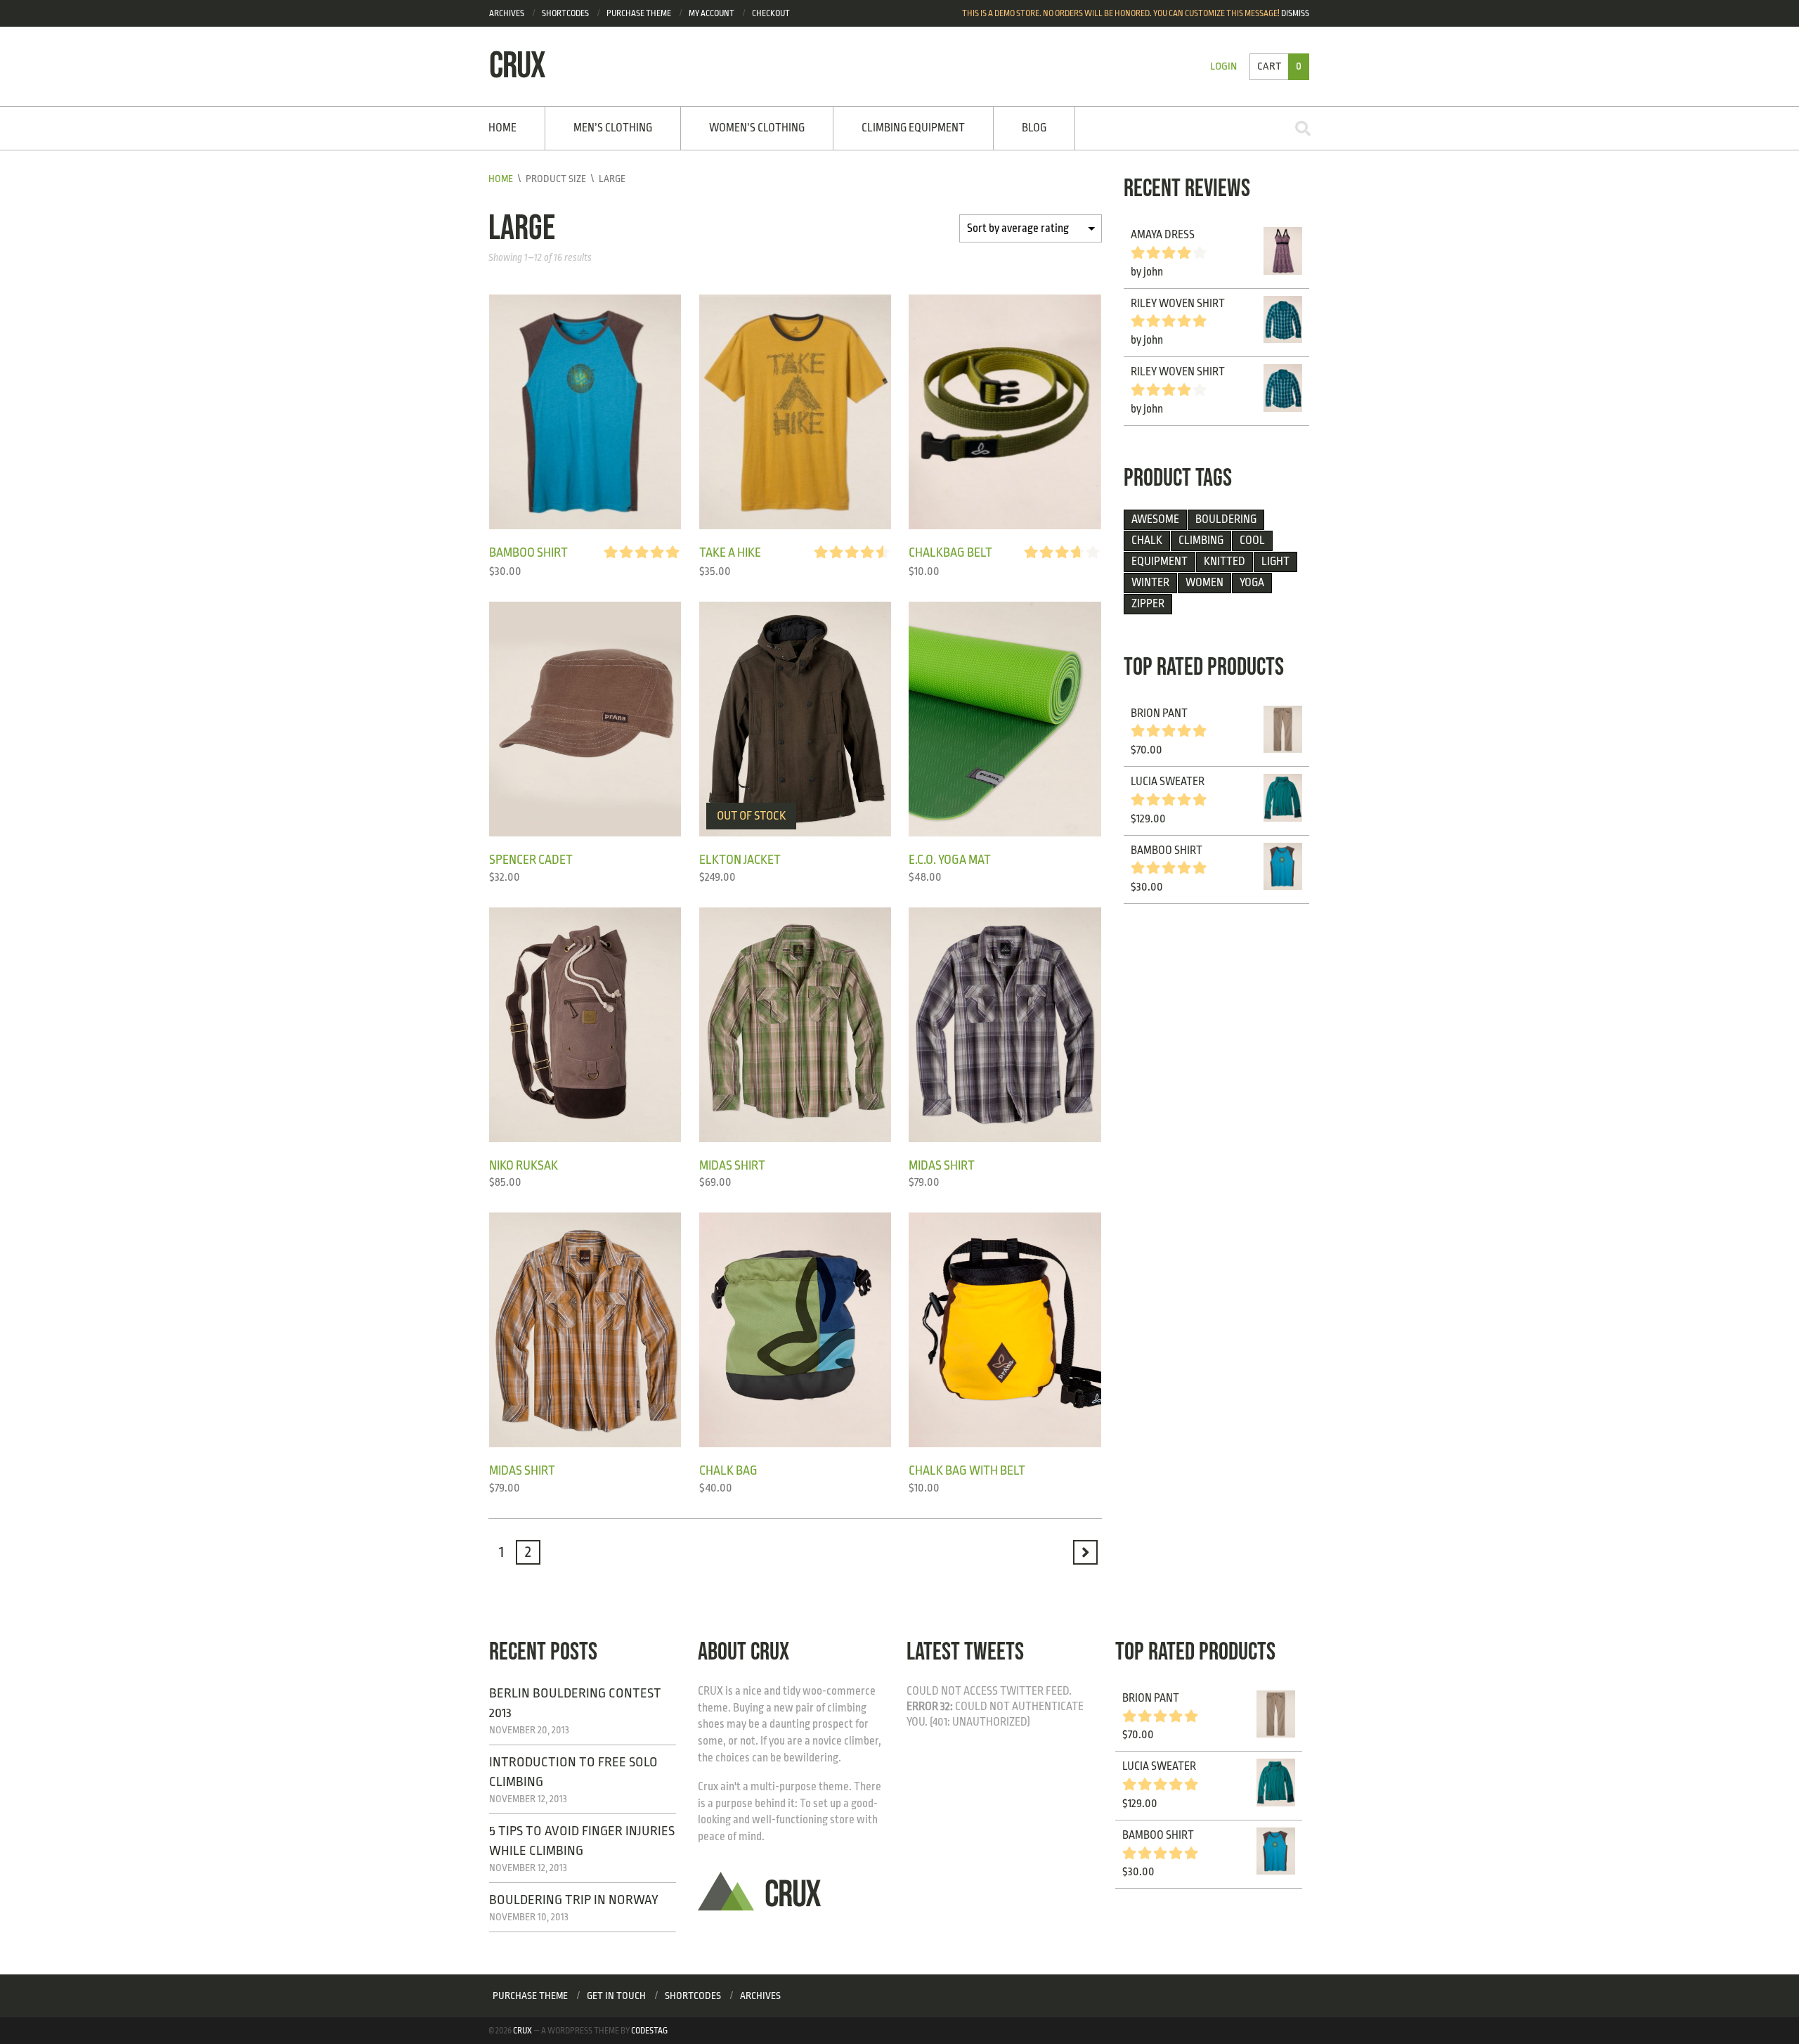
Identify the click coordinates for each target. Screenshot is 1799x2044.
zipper (1148, 604)
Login (1223, 66)
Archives (507, 13)
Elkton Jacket (740, 860)
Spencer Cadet (531, 860)
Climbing (1201, 541)
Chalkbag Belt (950, 552)
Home (502, 128)
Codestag (649, 2031)
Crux (522, 2031)
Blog (1034, 128)
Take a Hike (730, 552)
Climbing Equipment (913, 128)
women (1204, 583)
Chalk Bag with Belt (967, 1470)
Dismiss (1295, 13)
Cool (1252, 541)
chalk (1147, 541)
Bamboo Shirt (528, 552)
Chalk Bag (728, 1470)
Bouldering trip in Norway (574, 1900)
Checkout (771, 13)
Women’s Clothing (757, 128)
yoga (1252, 583)
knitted (1225, 562)
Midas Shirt (732, 1165)
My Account (712, 13)
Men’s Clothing (613, 128)
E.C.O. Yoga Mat (950, 860)
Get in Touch (616, 1996)
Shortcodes (565, 13)
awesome (1155, 519)
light (1275, 562)
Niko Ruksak (524, 1165)
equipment (1160, 562)
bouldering (1226, 519)
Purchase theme (639, 13)
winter (1150, 583)
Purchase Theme (530, 1996)
